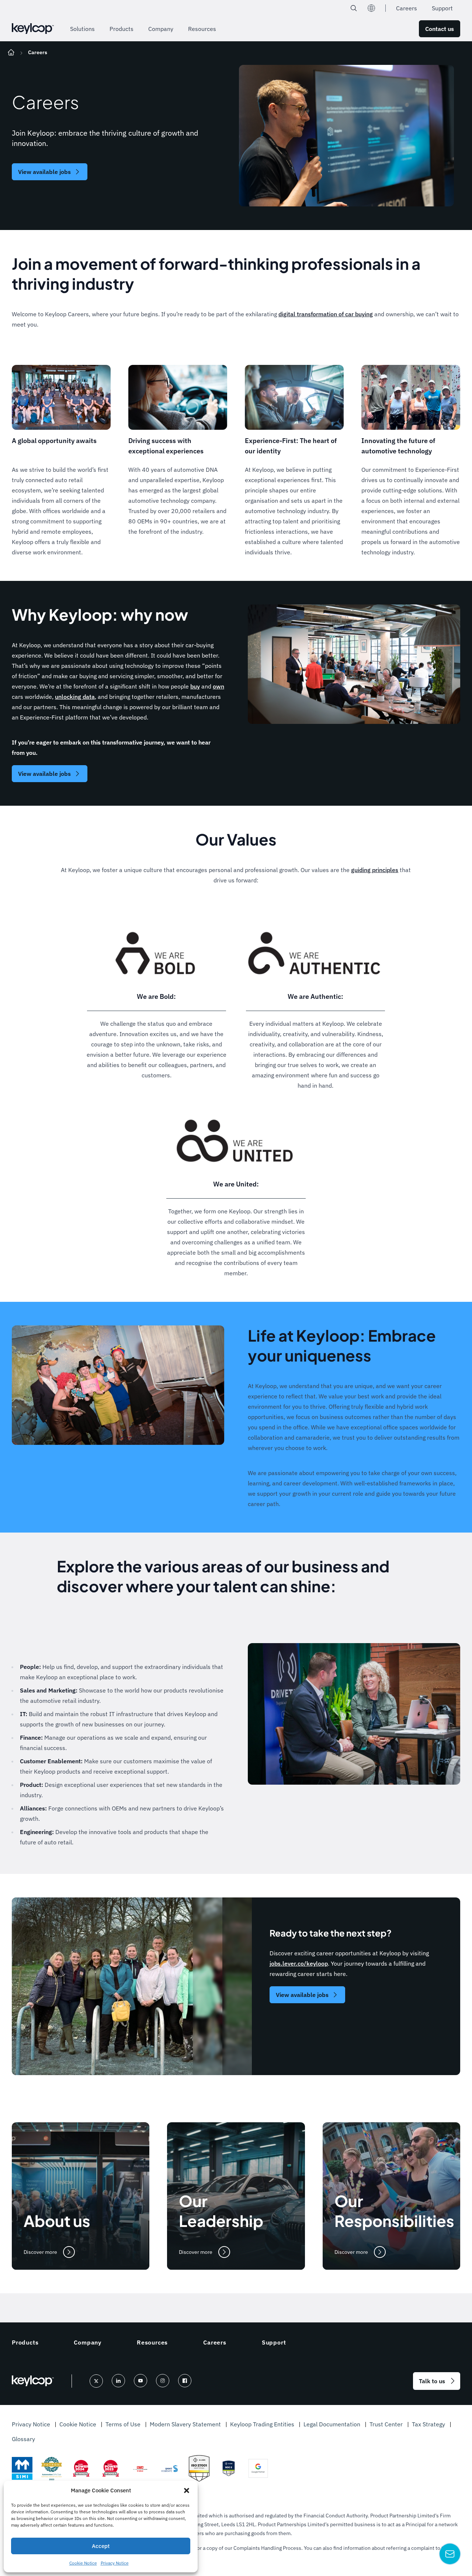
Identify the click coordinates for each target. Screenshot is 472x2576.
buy (195, 686)
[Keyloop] (33, 29)
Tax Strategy (429, 2424)
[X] (96, 2381)
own (218, 686)
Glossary (23, 2439)
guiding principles (375, 870)
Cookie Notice (83, 2563)
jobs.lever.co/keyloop (299, 1963)
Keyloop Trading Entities (263, 2424)
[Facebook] (185, 2381)
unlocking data (75, 697)
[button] (187, 2490)
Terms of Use (124, 2424)
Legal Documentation (333, 2424)
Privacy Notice (115, 2563)
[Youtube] (140, 2381)
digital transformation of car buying (326, 314)
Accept (101, 2546)
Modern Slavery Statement (186, 2424)
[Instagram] (163, 2381)
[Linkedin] (118, 2381)
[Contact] (450, 2554)
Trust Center (387, 2424)
